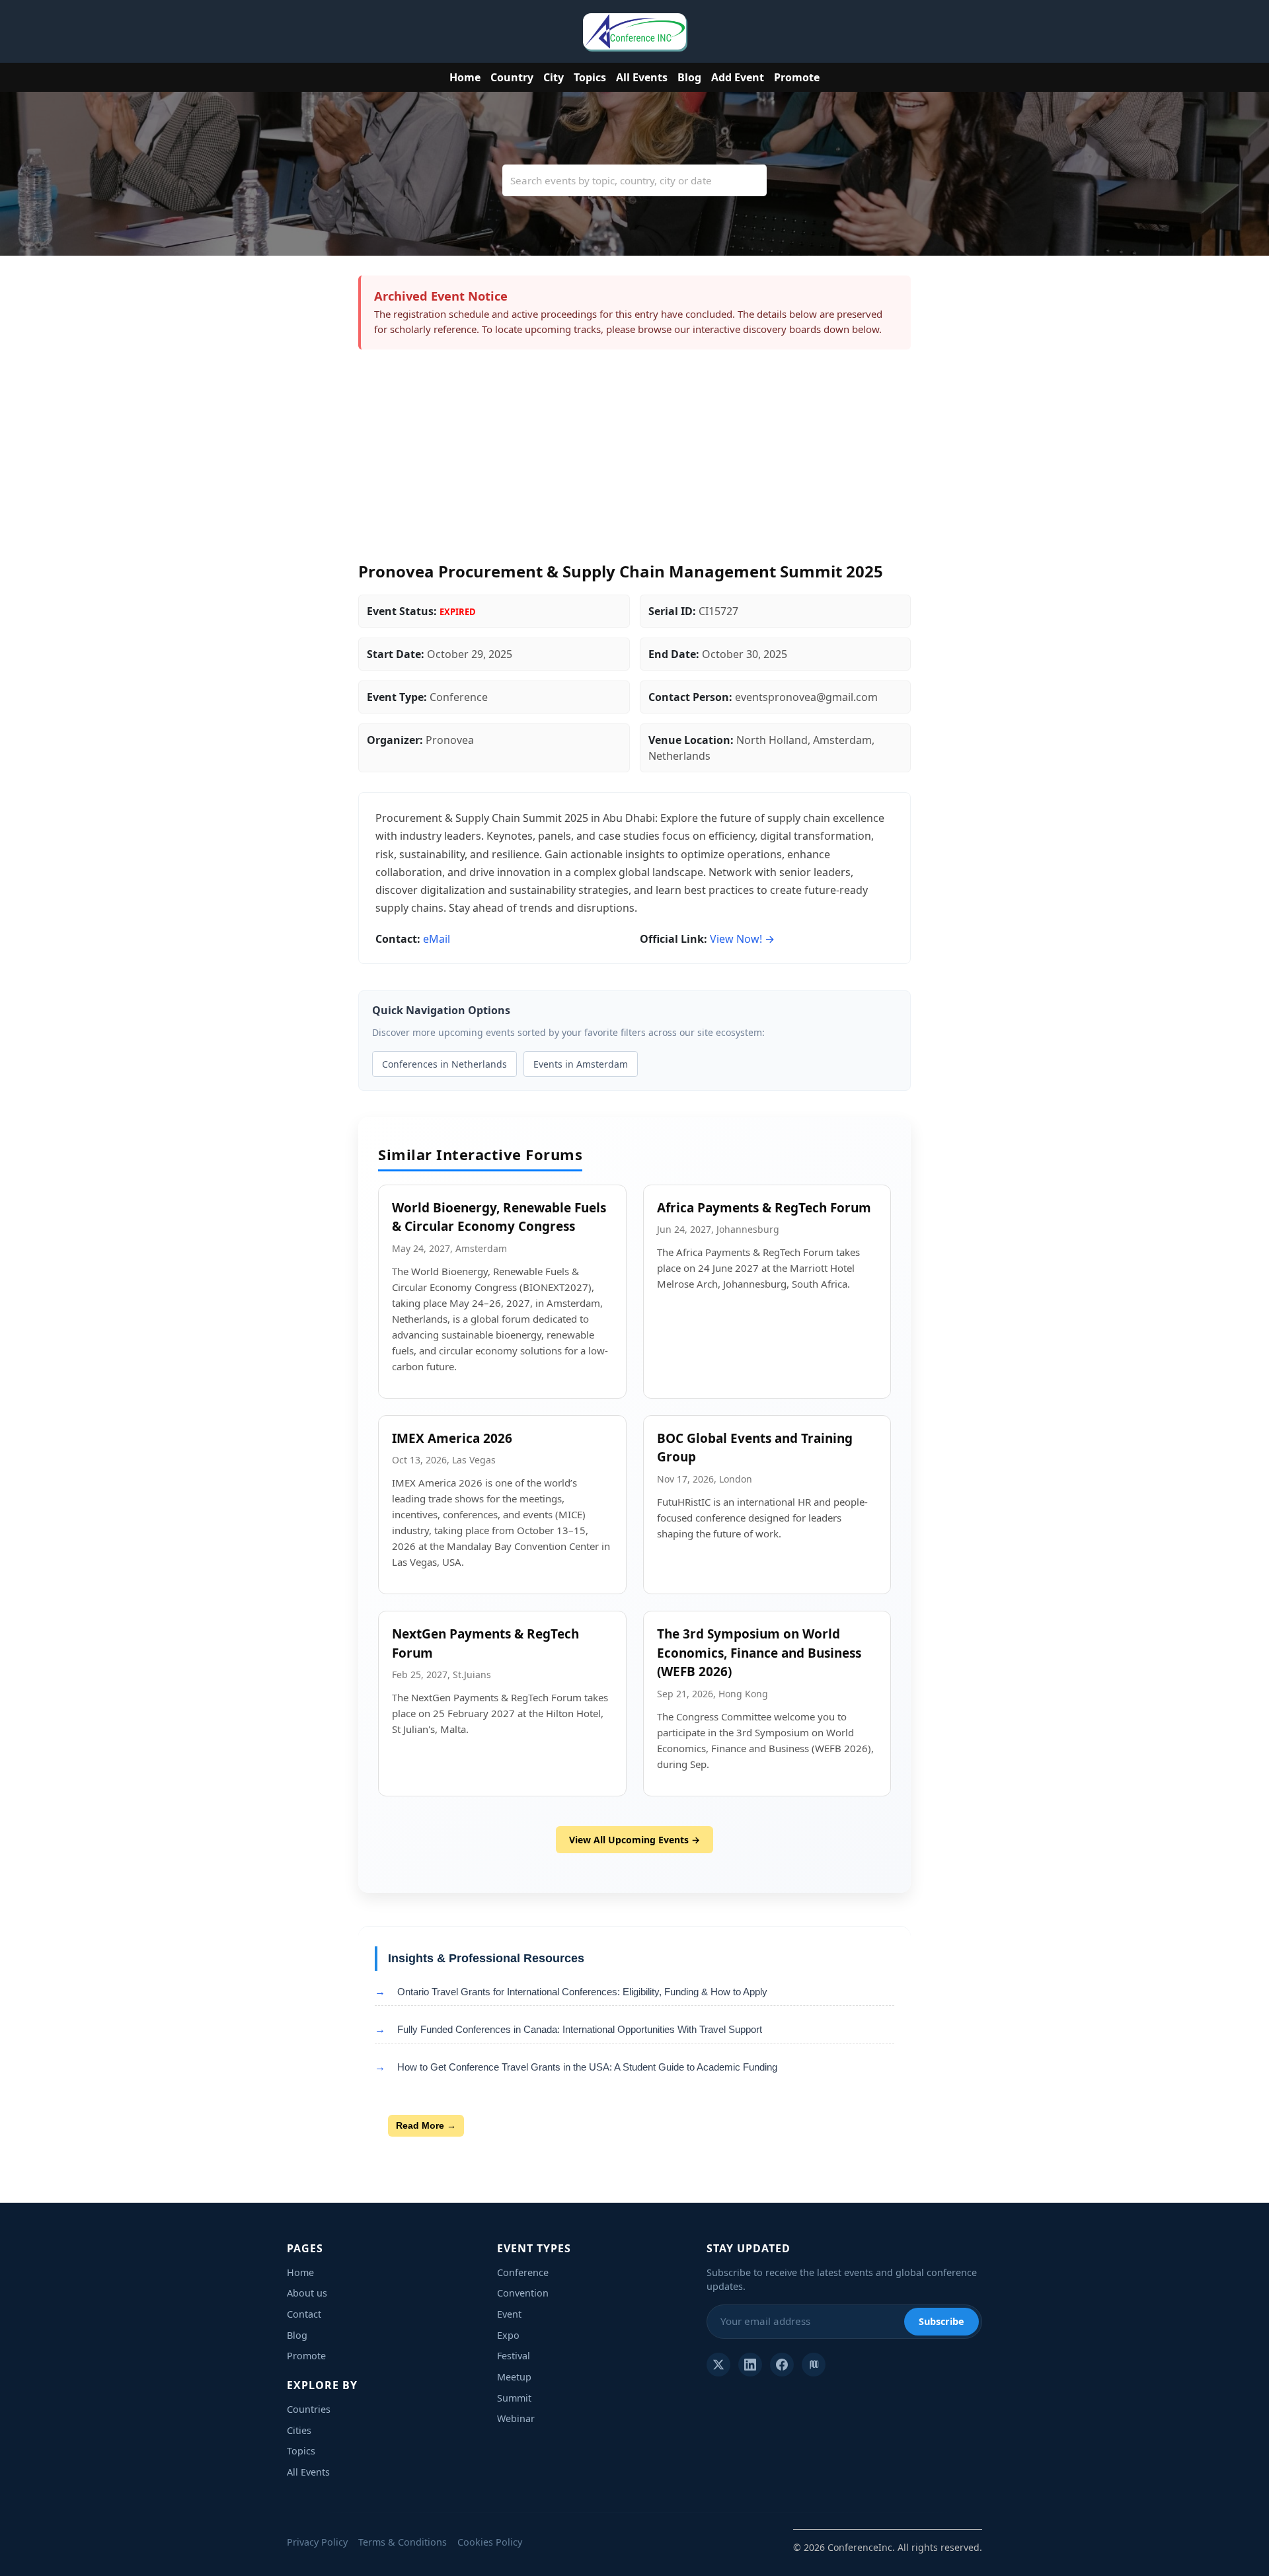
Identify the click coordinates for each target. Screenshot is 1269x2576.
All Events (642, 77)
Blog (689, 77)
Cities (299, 2430)
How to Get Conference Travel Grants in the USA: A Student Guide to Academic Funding (587, 2067)
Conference (523, 2272)
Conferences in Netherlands (444, 1064)
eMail (437, 939)
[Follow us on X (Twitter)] (718, 2365)
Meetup (514, 2377)
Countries (309, 2409)
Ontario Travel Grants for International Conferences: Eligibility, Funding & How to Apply (582, 1992)
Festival (514, 2356)
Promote (797, 77)
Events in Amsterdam (581, 1064)
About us (307, 2293)
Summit (514, 2398)
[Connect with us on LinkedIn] (750, 2365)
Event (509, 2314)
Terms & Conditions (403, 2542)
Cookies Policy (490, 2542)
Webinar (516, 2418)
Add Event (738, 77)
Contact (304, 2314)
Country (512, 77)
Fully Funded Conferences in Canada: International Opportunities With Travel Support (580, 2029)
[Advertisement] (634, 462)
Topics (590, 77)
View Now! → (742, 939)
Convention (523, 2293)
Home (465, 77)
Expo (508, 2335)
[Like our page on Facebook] (782, 2365)
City (554, 77)
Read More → (426, 2125)
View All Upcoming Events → (634, 1840)
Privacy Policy (317, 2542)
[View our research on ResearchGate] (814, 2365)
